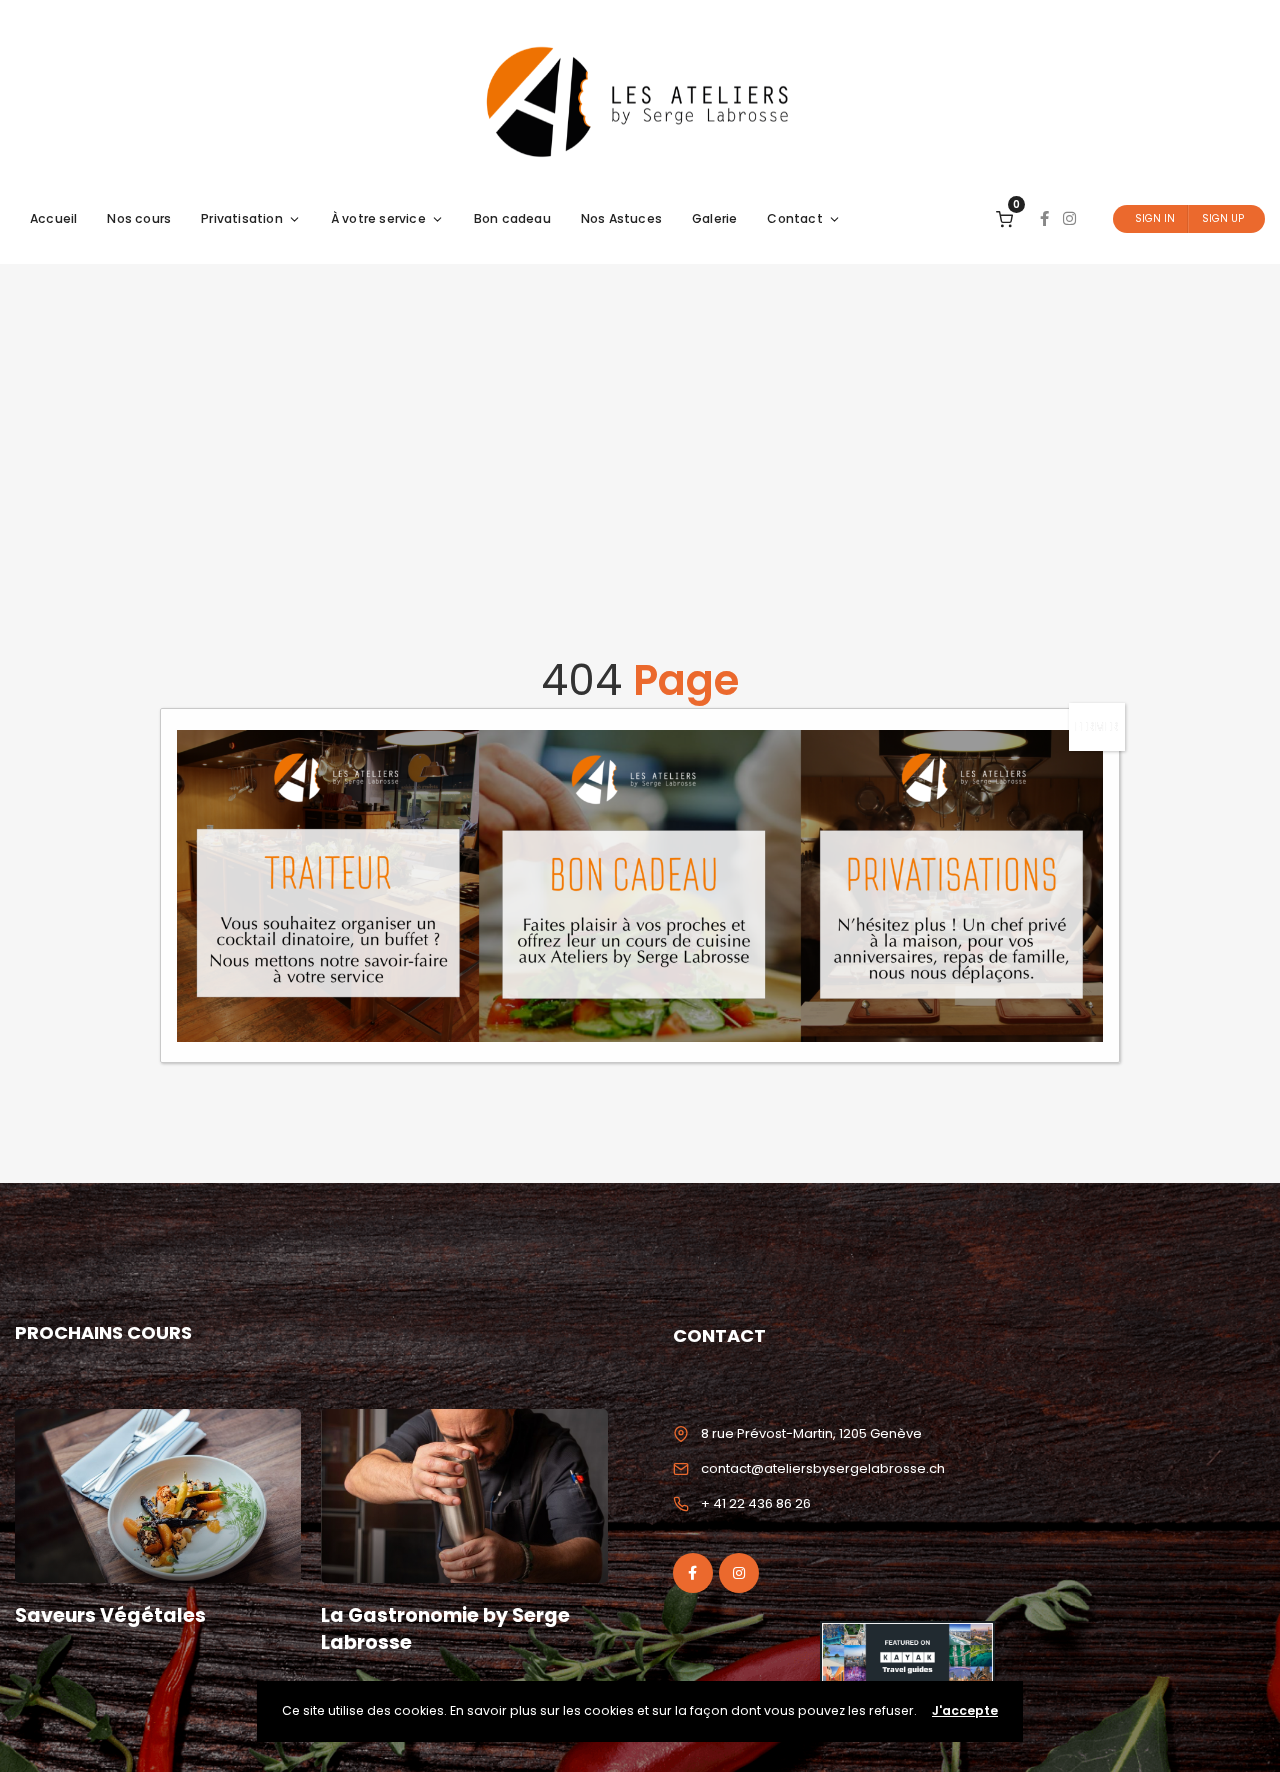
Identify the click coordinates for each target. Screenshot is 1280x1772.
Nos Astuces (621, 218)
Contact (794, 218)
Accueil (53, 218)
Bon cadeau (512, 218)
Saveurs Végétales (110, 1615)
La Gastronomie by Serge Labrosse (445, 1629)
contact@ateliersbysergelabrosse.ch (823, 1468)
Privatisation (242, 218)
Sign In (1155, 218)
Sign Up (1223, 218)
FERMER (1097, 726)
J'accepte (965, 1710)
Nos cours (139, 218)
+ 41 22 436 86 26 (756, 1503)
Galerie (714, 218)
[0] (1004, 218)
